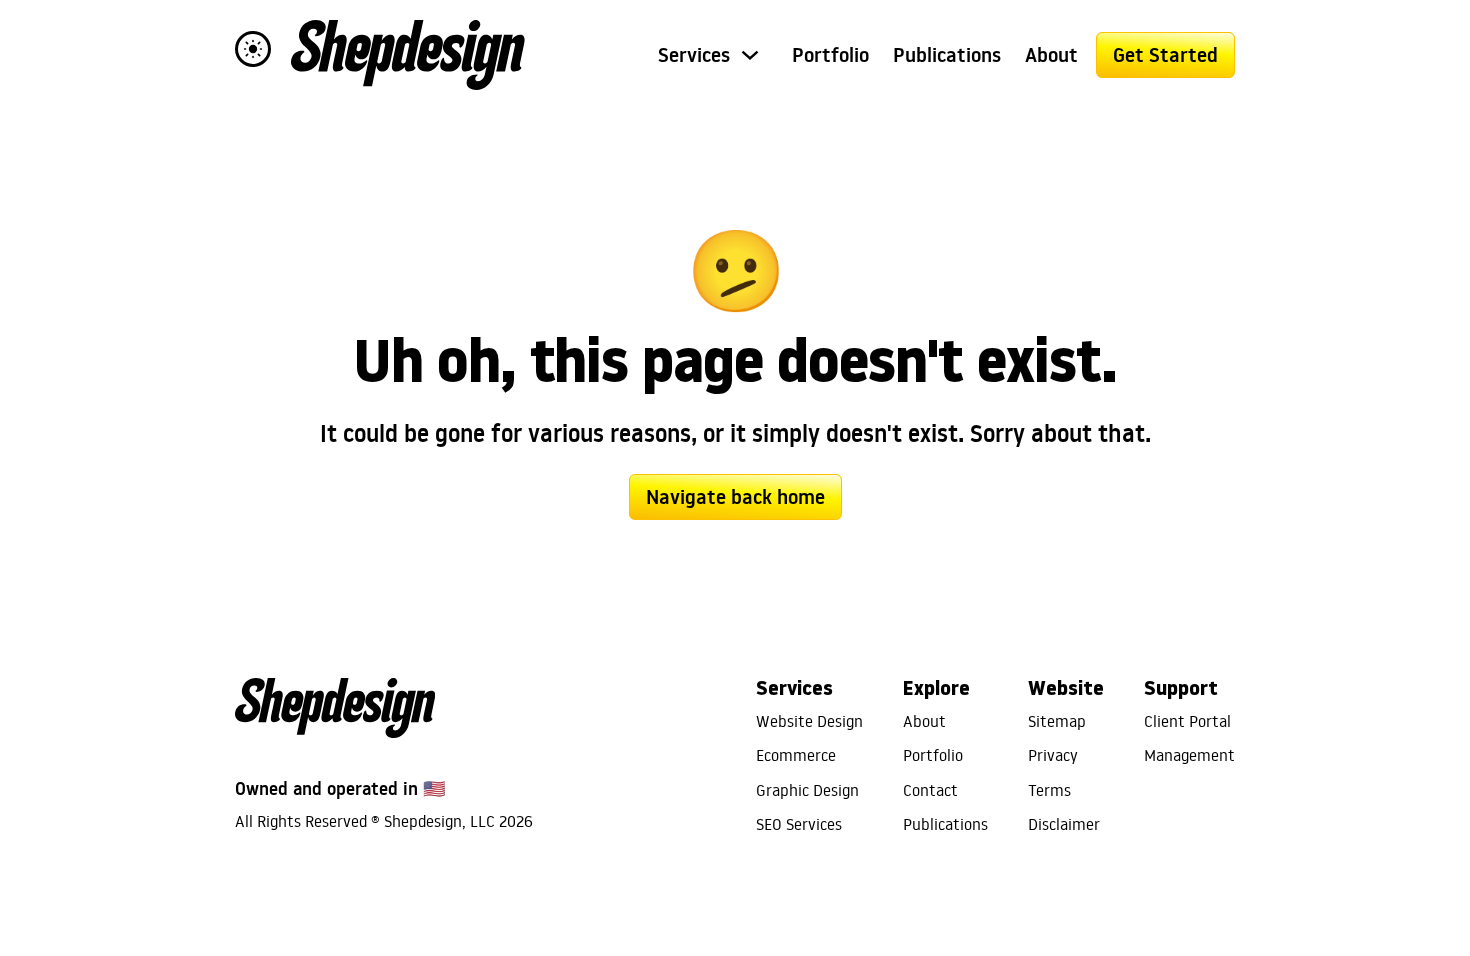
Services (694, 55)
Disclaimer (1064, 824)
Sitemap (1057, 721)
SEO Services (799, 824)
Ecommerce (796, 755)
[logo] (408, 55)
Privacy (1053, 755)
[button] (253, 49)
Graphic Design (807, 790)
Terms (1049, 790)
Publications (947, 55)
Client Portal (1187, 721)
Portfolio (830, 55)
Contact (930, 790)
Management (1189, 755)
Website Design (809, 721)
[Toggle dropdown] (750, 55)
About (1051, 55)
